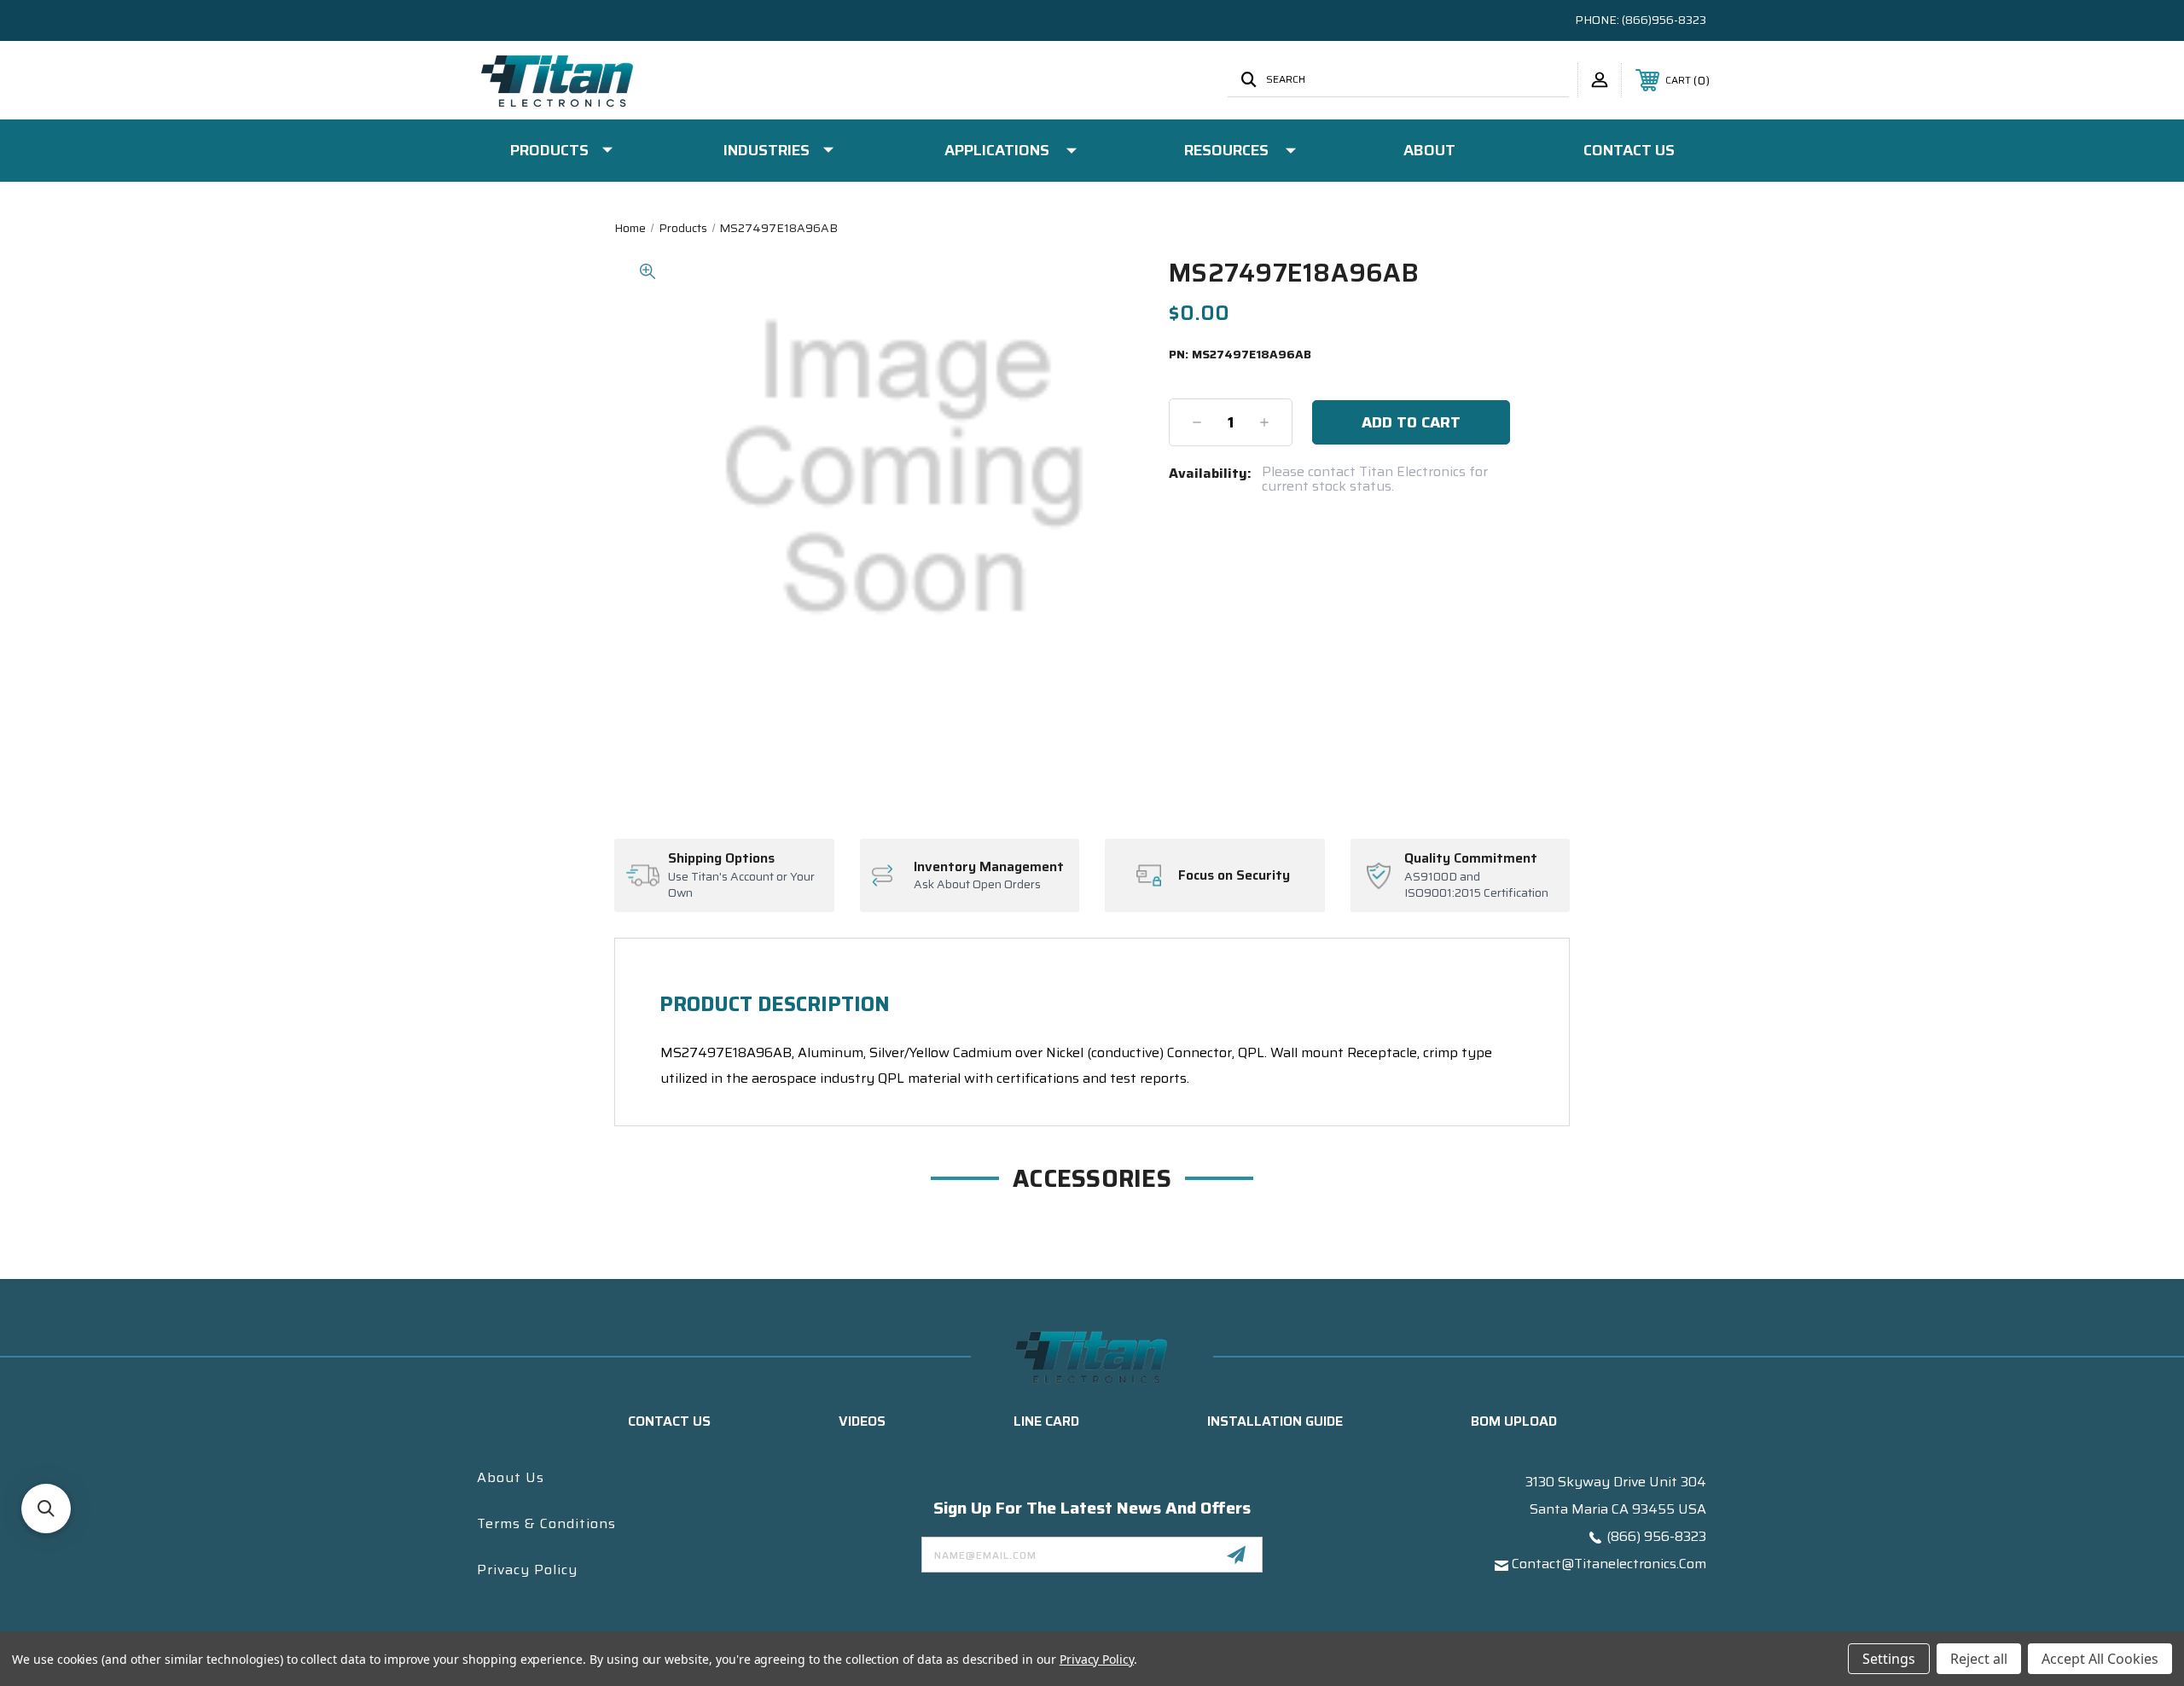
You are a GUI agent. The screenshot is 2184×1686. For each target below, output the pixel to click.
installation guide (1275, 1421)
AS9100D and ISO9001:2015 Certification (1476, 885)
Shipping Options (721, 858)
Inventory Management (989, 867)
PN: (1240, 355)
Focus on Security (1234, 875)
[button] (46, 1509)
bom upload (1514, 1421)
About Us (511, 1477)
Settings (1889, 1659)
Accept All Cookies (2100, 1659)
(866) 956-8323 (1656, 1536)
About (1429, 150)
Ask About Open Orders (977, 885)
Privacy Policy (527, 1570)
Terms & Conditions (546, 1523)
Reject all (1979, 1659)
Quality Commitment (1471, 858)
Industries (767, 150)
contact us (669, 1421)
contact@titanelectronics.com (1609, 1564)
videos (862, 1421)
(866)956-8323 (1664, 20)
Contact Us (1629, 150)
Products (549, 150)
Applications (997, 150)
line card (1046, 1421)
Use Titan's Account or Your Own (741, 885)
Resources (1226, 150)
